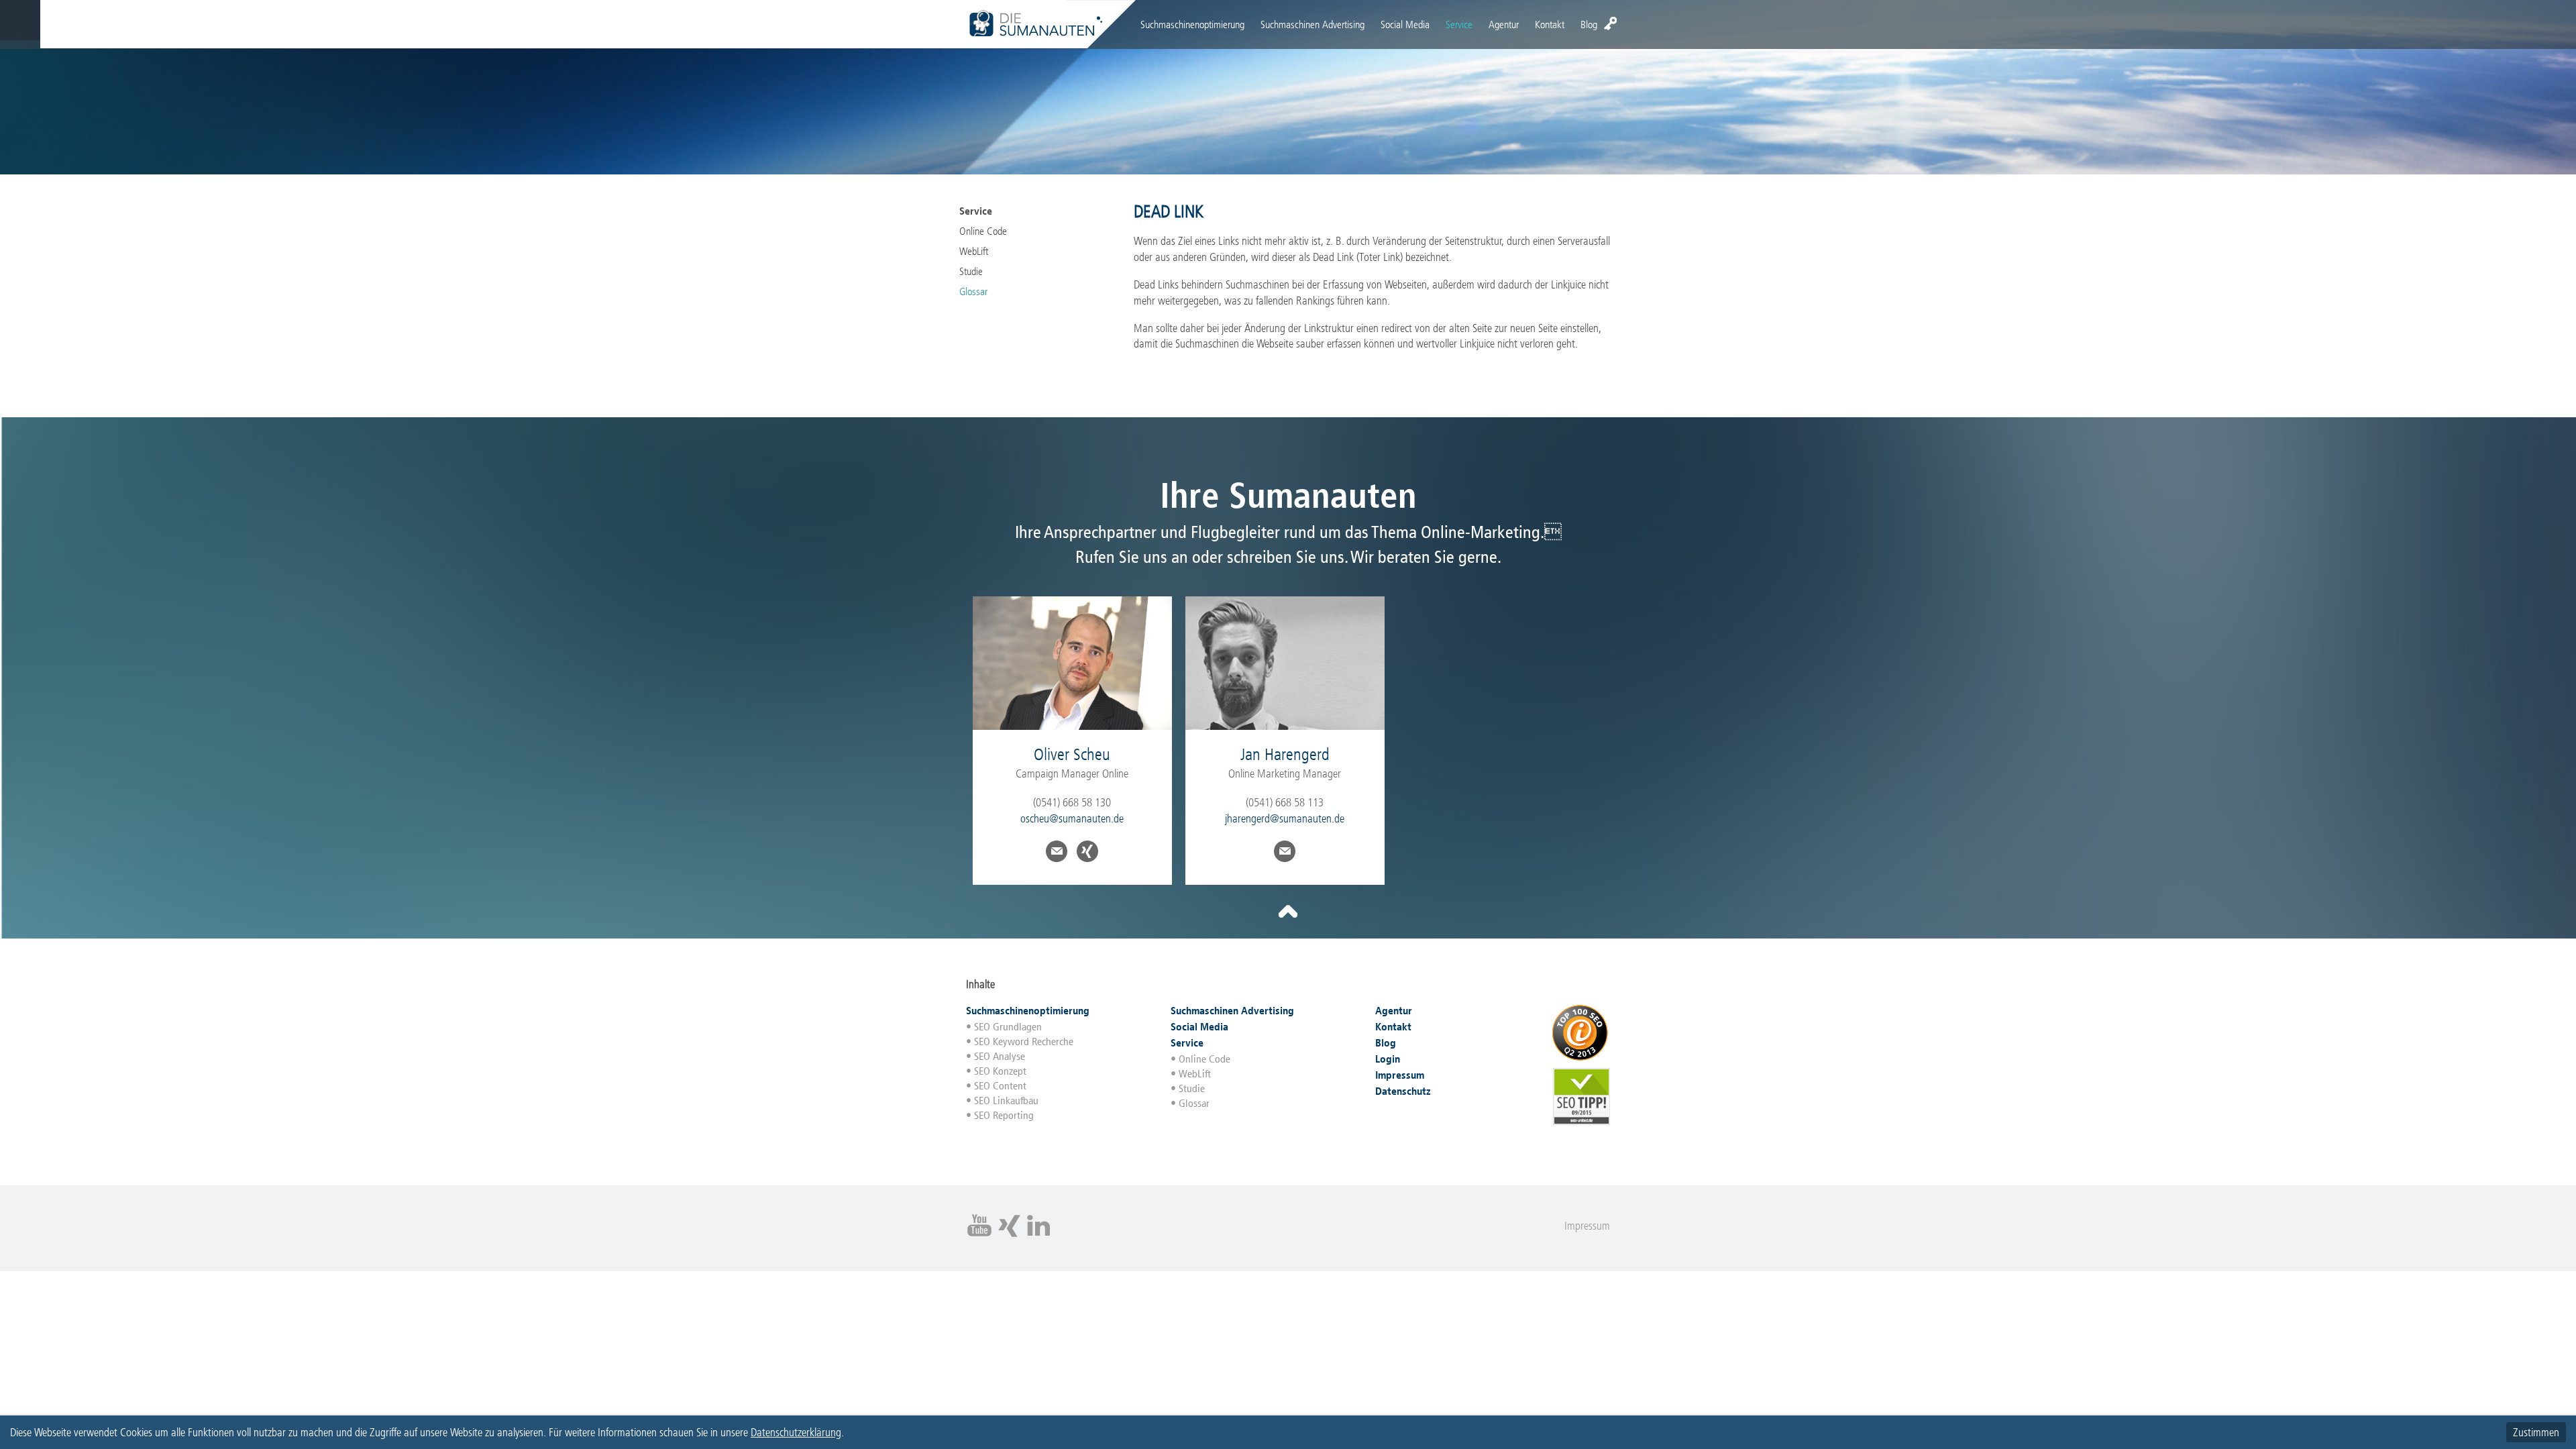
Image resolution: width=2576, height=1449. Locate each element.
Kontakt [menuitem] (1550, 24)
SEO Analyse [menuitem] (1000, 1056)
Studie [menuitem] (971, 271)
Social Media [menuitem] (1405, 24)
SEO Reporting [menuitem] (1004, 1115)
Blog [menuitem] (1589, 24)
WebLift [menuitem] (974, 251)
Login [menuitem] (1610, 23)
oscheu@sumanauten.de (1072, 818)
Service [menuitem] (1459, 24)
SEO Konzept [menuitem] (1000, 1071)
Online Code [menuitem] (983, 231)
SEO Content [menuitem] (1000, 1086)
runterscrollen (1288, 912)
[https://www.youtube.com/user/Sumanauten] (979, 1235)
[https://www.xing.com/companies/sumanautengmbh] (1009, 1235)
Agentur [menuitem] (1504, 24)
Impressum (1587, 1226)
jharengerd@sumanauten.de (1285, 818)
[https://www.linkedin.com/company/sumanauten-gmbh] (1038, 1235)
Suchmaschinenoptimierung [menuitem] (1192, 24)
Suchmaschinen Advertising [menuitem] (1312, 24)
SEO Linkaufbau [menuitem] (1006, 1101)
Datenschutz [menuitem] (1403, 1091)
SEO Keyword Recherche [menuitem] (1024, 1041)
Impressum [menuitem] (1400, 1075)
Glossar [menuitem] (973, 291)
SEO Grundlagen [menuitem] (1008, 1027)
